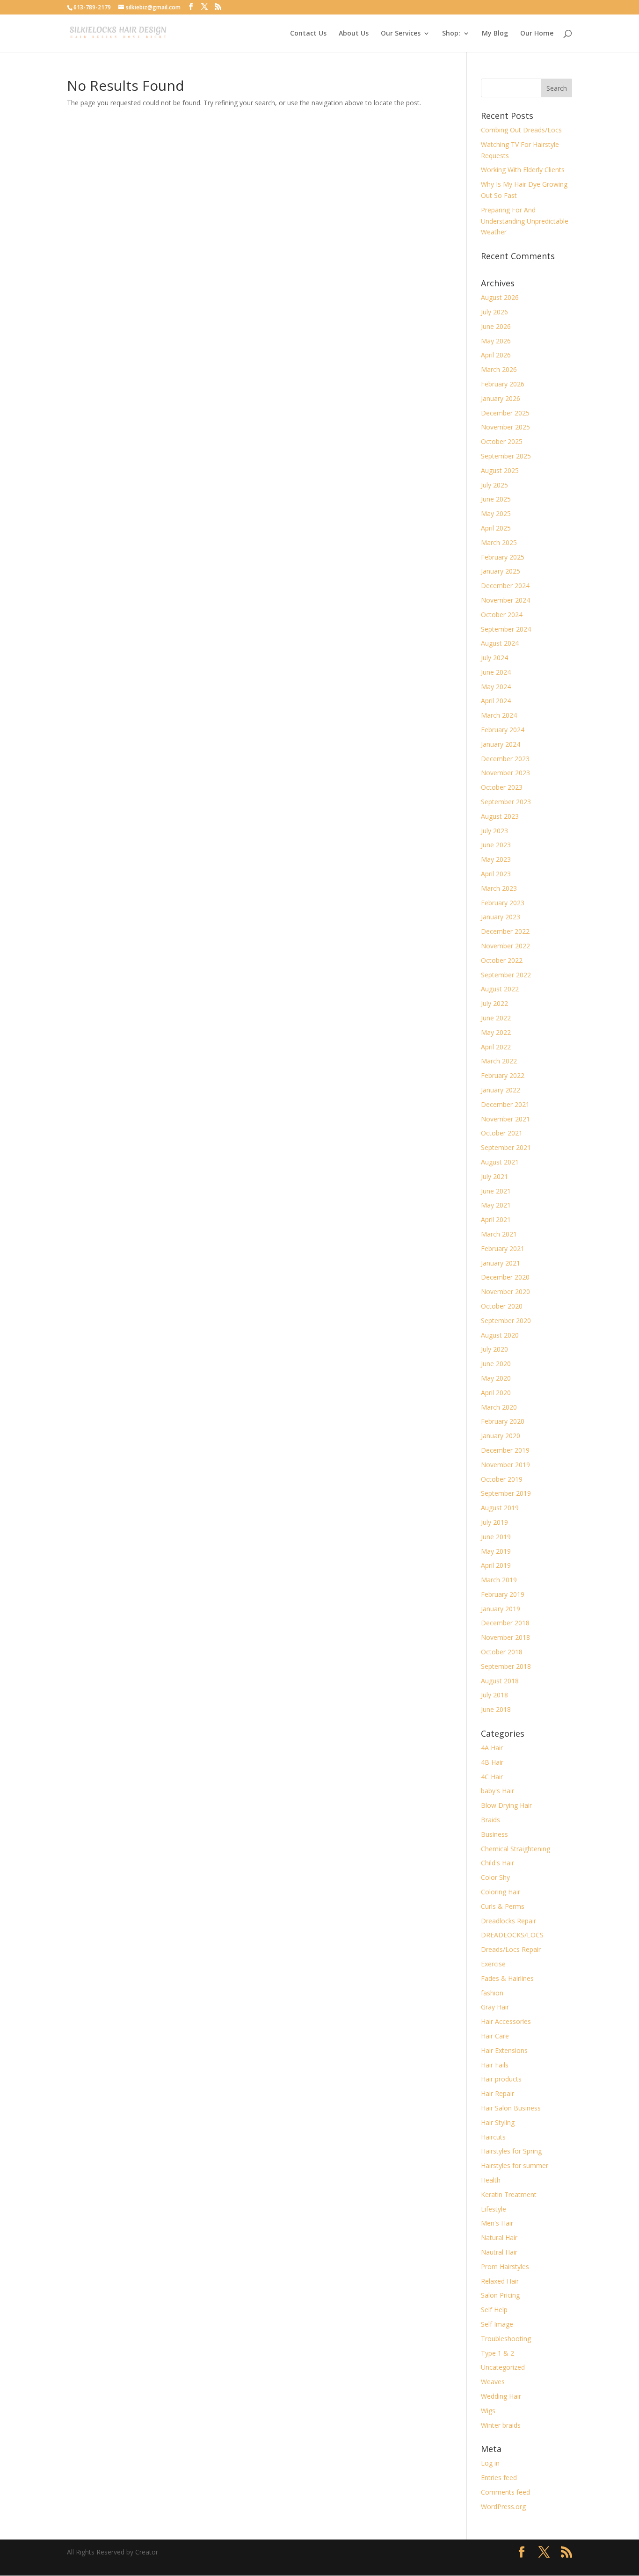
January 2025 (501, 571)
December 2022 (505, 931)
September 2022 (506, 975)
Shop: (451, 34)
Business (494, 1834)
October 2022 (502, 960)
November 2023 (505, 773)
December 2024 (505, 586)
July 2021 (494, 1176)
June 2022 (496, 1018)
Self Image (497, 2324)
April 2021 (496, 1219)
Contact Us (308, 34)
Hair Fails (495, 2065)
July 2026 (494, 312)
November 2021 (505, 1119)
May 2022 (496, 1032)
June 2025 (496, 499)
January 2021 (501, 1263)
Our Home (537, 34)
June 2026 (496, 326)
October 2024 (502, 615)
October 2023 (502, 787)
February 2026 (503, 384)
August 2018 (500, 1681)
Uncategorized (503, 2367)
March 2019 (499, 1580)
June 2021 (496, 1191)
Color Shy (495, 1877)
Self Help (494, 2310)
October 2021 (502, 1133)
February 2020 (503, 1421)
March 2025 (499, 542)
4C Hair (492, 1777)
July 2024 (494, 658)
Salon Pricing (500, 2295)
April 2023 (496, 874)
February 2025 (503, 557)
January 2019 (501, 1609)
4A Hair (492, 1748)
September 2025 (506, 456)
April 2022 (496, 1047)
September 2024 (506, 629)
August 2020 (500, 1335)
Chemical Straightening (516, 1849)
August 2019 (500, 1508)
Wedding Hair (501, 2396)
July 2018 (494, 1695)
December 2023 (505, 759)
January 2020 (501, 1436)
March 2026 (499, 369)
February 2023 (503, 903)
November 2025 (505, 427)
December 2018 (505, 1623)
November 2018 (505, 1637)
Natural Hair (499, 2238)
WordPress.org (503, 2507)
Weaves (493, 2382)
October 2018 (502, 1652)
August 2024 (500, 643)
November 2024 (505, 600)
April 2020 (496, 1393)
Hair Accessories (506, 2021)
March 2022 (499, 1061)
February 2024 (503, 730)
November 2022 (505, 946)
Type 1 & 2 (497, 2353)
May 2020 (496, 1378)
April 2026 (496, 355)
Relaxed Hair (500, 2281)
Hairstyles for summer (515, 2165)
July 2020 (494, 1349)
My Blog (495, 34)
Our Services (401, 34)
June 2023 (496, 845)
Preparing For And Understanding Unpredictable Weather (525, 221)
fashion (492, 1993)
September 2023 (506, 802)
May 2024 (496, 687)
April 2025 (496, 528)
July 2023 (494, 831)
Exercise (493, 1964)
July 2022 (494, 1003)
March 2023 (499, 888)
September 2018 (506, 1666)
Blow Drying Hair (506, 1805)
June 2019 (496, 1537)
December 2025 (505, 413)
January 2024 (501, 744)
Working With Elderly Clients (523, 170)
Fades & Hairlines (507, 1978)
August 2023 (500, 816)
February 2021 (503, 1248)
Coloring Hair (501, 1892)
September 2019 (506, 1493)
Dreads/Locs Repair (511, 1949)
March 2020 (499, 1407)
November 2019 (505, 1465)
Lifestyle (494, 2209)
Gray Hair (495, 2007)
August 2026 (500, 297)
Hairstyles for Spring (511, 2151)
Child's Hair (497, 1863)
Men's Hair (497, 2223)
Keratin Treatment (509, 2194)
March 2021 (499, 1234)
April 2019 (496, 1565)
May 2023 (496, 859)
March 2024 (499, 715)
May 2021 (496, 1205)
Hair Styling (498, 2122)
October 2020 (502, 1306)
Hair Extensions (504, 2050)
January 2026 (501, 398)
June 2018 (496, 1709)
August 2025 (500, 470)
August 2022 (500, 989)
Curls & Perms (503, 1906)
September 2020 (506, 1321)
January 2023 (501, 917)
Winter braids (501, 2425)
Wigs (488, 2411)
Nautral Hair (499, 2252)
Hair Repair (497, 2093)
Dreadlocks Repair (508, 1921)
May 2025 (496, 513)
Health (491, 2180)
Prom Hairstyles (505, 2267)
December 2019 (505, 1450)
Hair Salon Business (511, 2108)
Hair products (501, 2079)
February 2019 (503, 1594)
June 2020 (496, 1364)
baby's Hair (497, 1791)
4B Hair (492, 1762)
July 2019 (494, 1522)
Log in (490, 2463)
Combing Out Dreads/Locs (521, 130)
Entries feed (499, 2478)
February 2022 (503, 1075)
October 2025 (502, 441)
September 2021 (506, 1147)
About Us (354, 34)
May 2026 (496, 341)
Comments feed (505, 2492)
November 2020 (505, 1292)
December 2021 (505, 1104)
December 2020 (505, 1277)
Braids (490, 1820)
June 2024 (496, 672)
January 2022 (501, 1090)
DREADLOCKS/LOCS (512, 1935)
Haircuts (493, 2137)
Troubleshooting (506, 2339)
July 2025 (494, 485)
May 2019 (496, 1551)
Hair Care (495, 2036)
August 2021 (500, 1162)
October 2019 (502, 1479)
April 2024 (496, 701)
